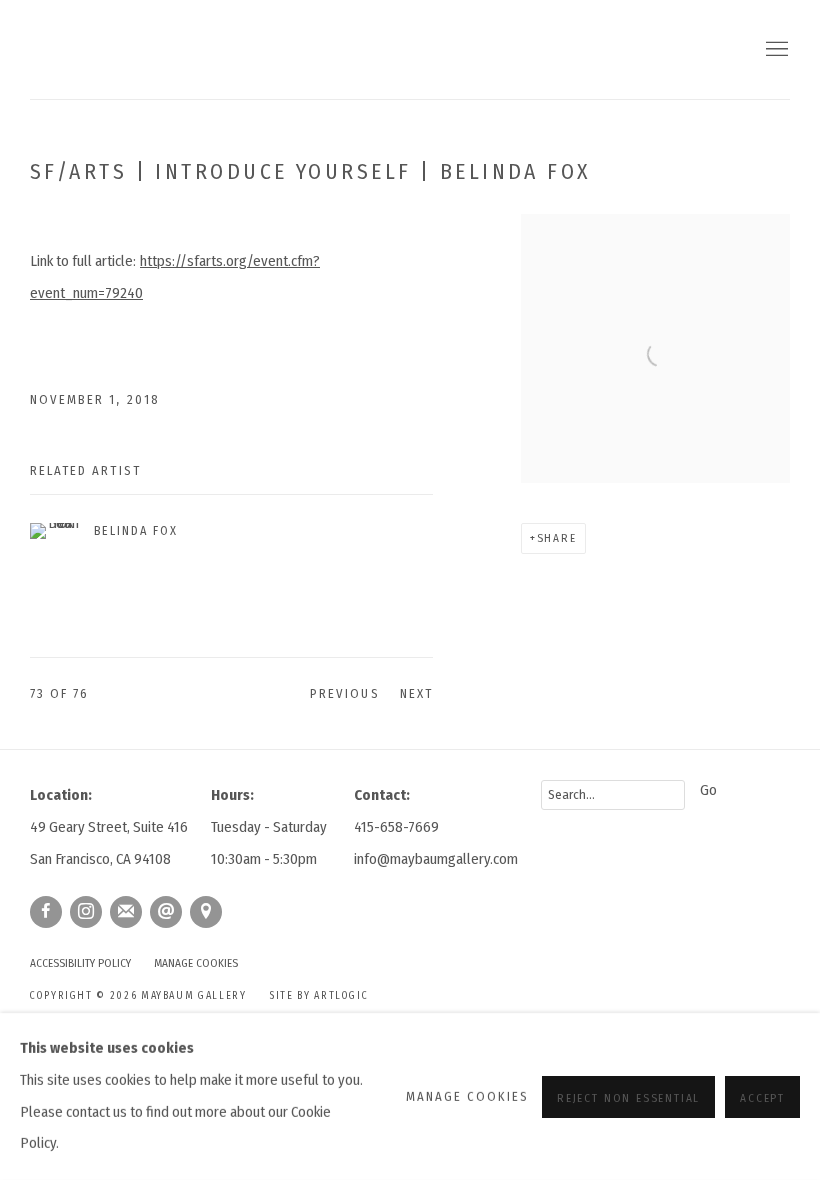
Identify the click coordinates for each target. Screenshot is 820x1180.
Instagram (86, 912)
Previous (344, 693)
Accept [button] (762, 1097)
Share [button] (557, 538)
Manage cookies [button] (196, 963)
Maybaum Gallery (170, 49)
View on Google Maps (206, 912)
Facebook (46, 912)
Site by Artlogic (319, 995)
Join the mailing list (126, 912)
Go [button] (708, 790)
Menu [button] (775, 50)
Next (416, 693)
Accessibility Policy (80, 963)
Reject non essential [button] (628, 1097)
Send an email (166, 912)
